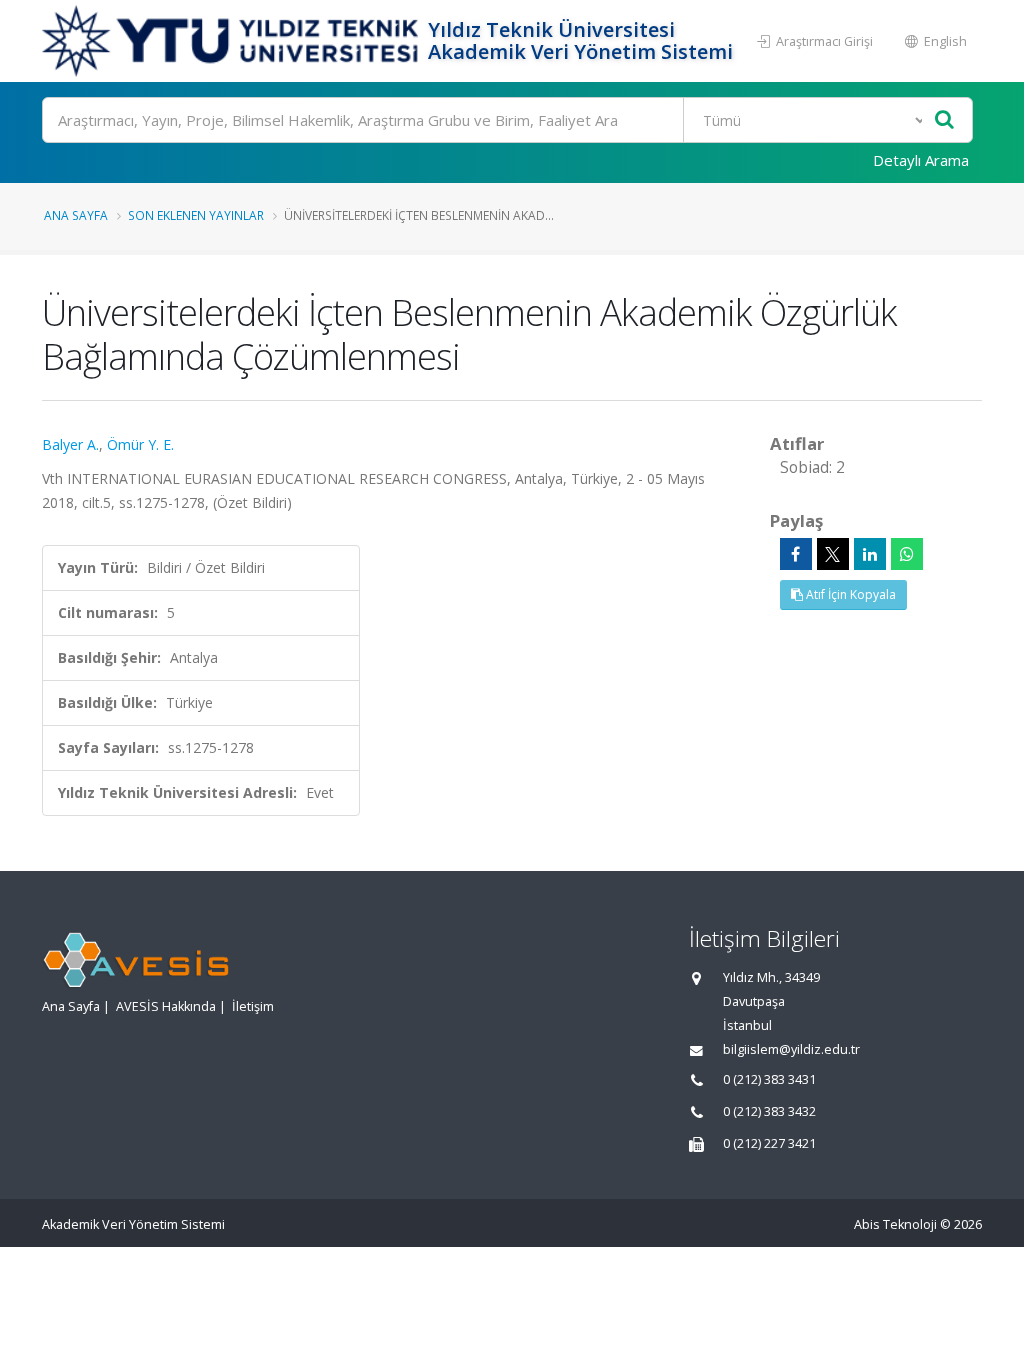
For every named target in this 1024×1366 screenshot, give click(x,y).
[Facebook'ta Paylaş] (796, 554)
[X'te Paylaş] (833, 554)
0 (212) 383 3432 (769, 1111)
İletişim (253, 1006)
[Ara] (944, 120)
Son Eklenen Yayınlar (196, 215)
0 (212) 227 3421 (769, 1143)
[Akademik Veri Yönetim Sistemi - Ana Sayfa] (232, 41)
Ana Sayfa (76, 215)
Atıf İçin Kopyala (849, 594)
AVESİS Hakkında (166, 1006)
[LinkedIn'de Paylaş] (870, 554)
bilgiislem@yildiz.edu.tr (791, 1049)
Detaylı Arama (921, 160)
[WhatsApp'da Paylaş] (907, 554)
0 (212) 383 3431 (769, 1079)
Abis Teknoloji (895, 1224)
